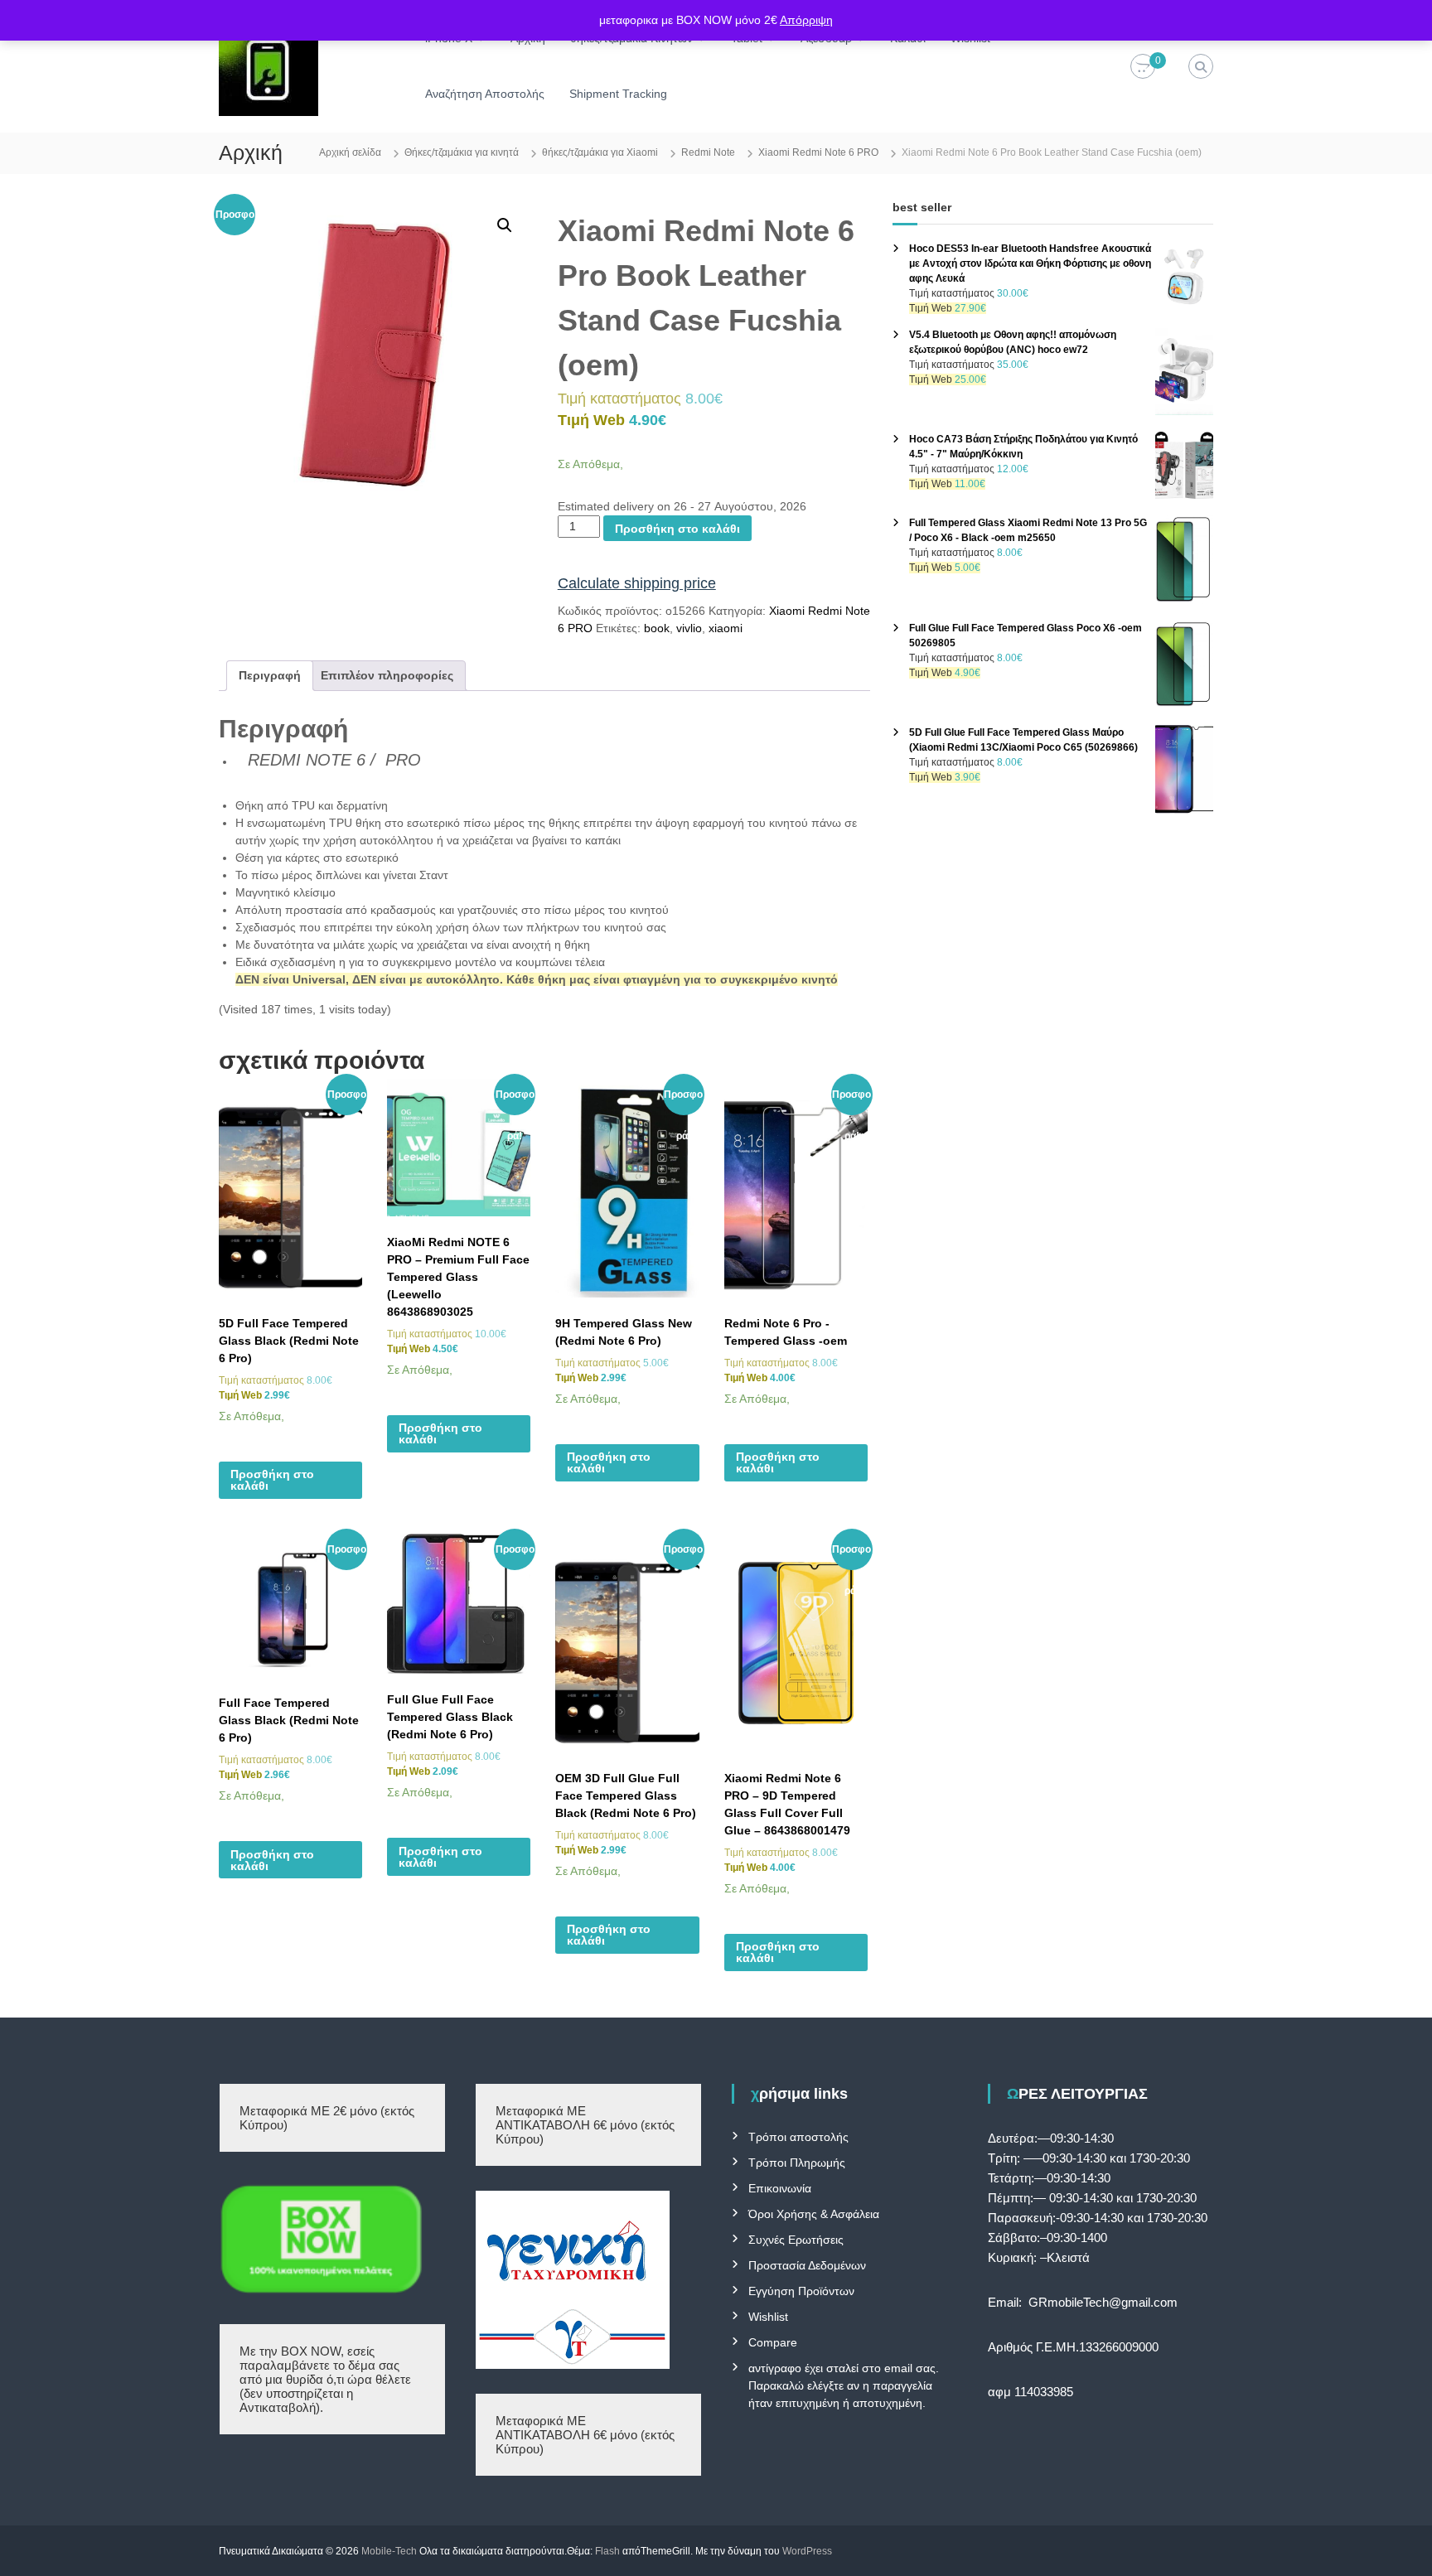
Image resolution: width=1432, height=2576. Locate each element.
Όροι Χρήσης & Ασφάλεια (814, 2214)
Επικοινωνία (780, 2188)
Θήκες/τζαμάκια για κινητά (462, 152)
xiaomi (726, 628)
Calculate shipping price (637, 583)
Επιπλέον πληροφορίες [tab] (387, 675)
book (657, 628)
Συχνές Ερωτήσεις (796, 2240)
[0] (1143, 67)
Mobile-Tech (389, 2551)
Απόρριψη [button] (806, 20)
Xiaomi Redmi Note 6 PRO (818, 152)
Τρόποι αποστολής (798, 2137)
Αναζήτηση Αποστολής (485, 94)
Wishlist (768, 2317)
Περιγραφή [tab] (270, 675)
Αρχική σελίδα (350, 152)
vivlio (689, 628)
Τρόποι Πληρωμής (797, 2163)
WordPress (807, 2551)
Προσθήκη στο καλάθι (677, 529)
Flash (607, 2551)
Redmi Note (708, 152)
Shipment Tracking (618, 94)
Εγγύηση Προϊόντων (801, 2291)
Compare (773, 2342)
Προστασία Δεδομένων (807, 2265)
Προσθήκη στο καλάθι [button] (272, 1480)
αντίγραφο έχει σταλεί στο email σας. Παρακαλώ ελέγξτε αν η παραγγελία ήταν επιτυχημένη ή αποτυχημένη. (844, 2385)
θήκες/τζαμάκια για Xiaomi (600, 152)
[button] (505, 225)
